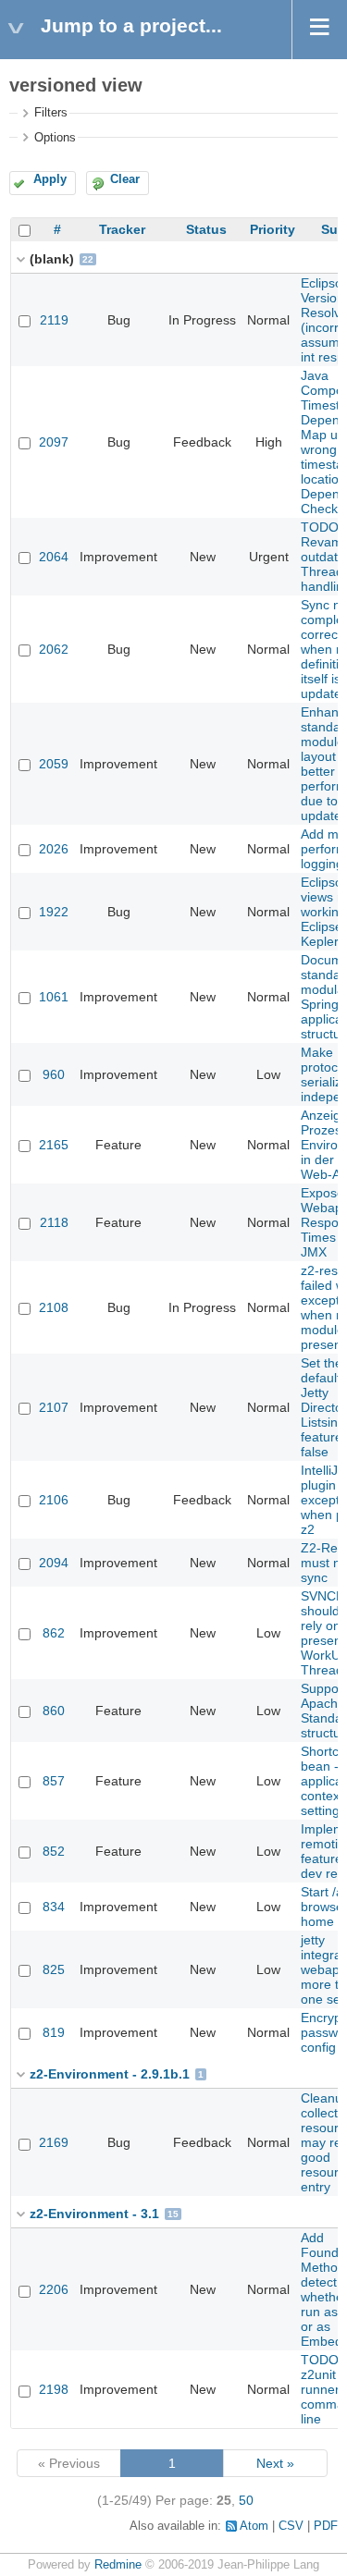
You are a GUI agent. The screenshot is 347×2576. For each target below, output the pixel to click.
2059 (54, 764)
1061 (54, 997)
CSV (291, 2526)
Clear (125, 179)
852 (54, 1851)
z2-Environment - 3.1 (94, 2214)
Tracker (122, 229)
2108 (54, 1307)
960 (54, 1074)
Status (206, 229)
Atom (254, 2526)
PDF (326, 2526)
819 (54, 2032)
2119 (54, 320)
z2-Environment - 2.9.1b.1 (110, 2074)
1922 (54, 912)
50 (246, 2500)
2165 (54, 1145)
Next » (275, 2463)
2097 (54, 442)
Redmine (118, 2565)
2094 (54, 1563)
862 (54, 1633)
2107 (54, 1407)
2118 (54, 1222)
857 (54, 1781)
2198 (54, 2389)
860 (54, 1711)
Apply (50, 179)
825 (54, 1969)
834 (54, 1907)
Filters (51, 113)
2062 (54, 649)
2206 (54, 2289)
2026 (54, 849)
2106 (54, 1500)
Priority (273, 229)
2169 (54, 2142)
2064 (54, 557)
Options (55, 138)
